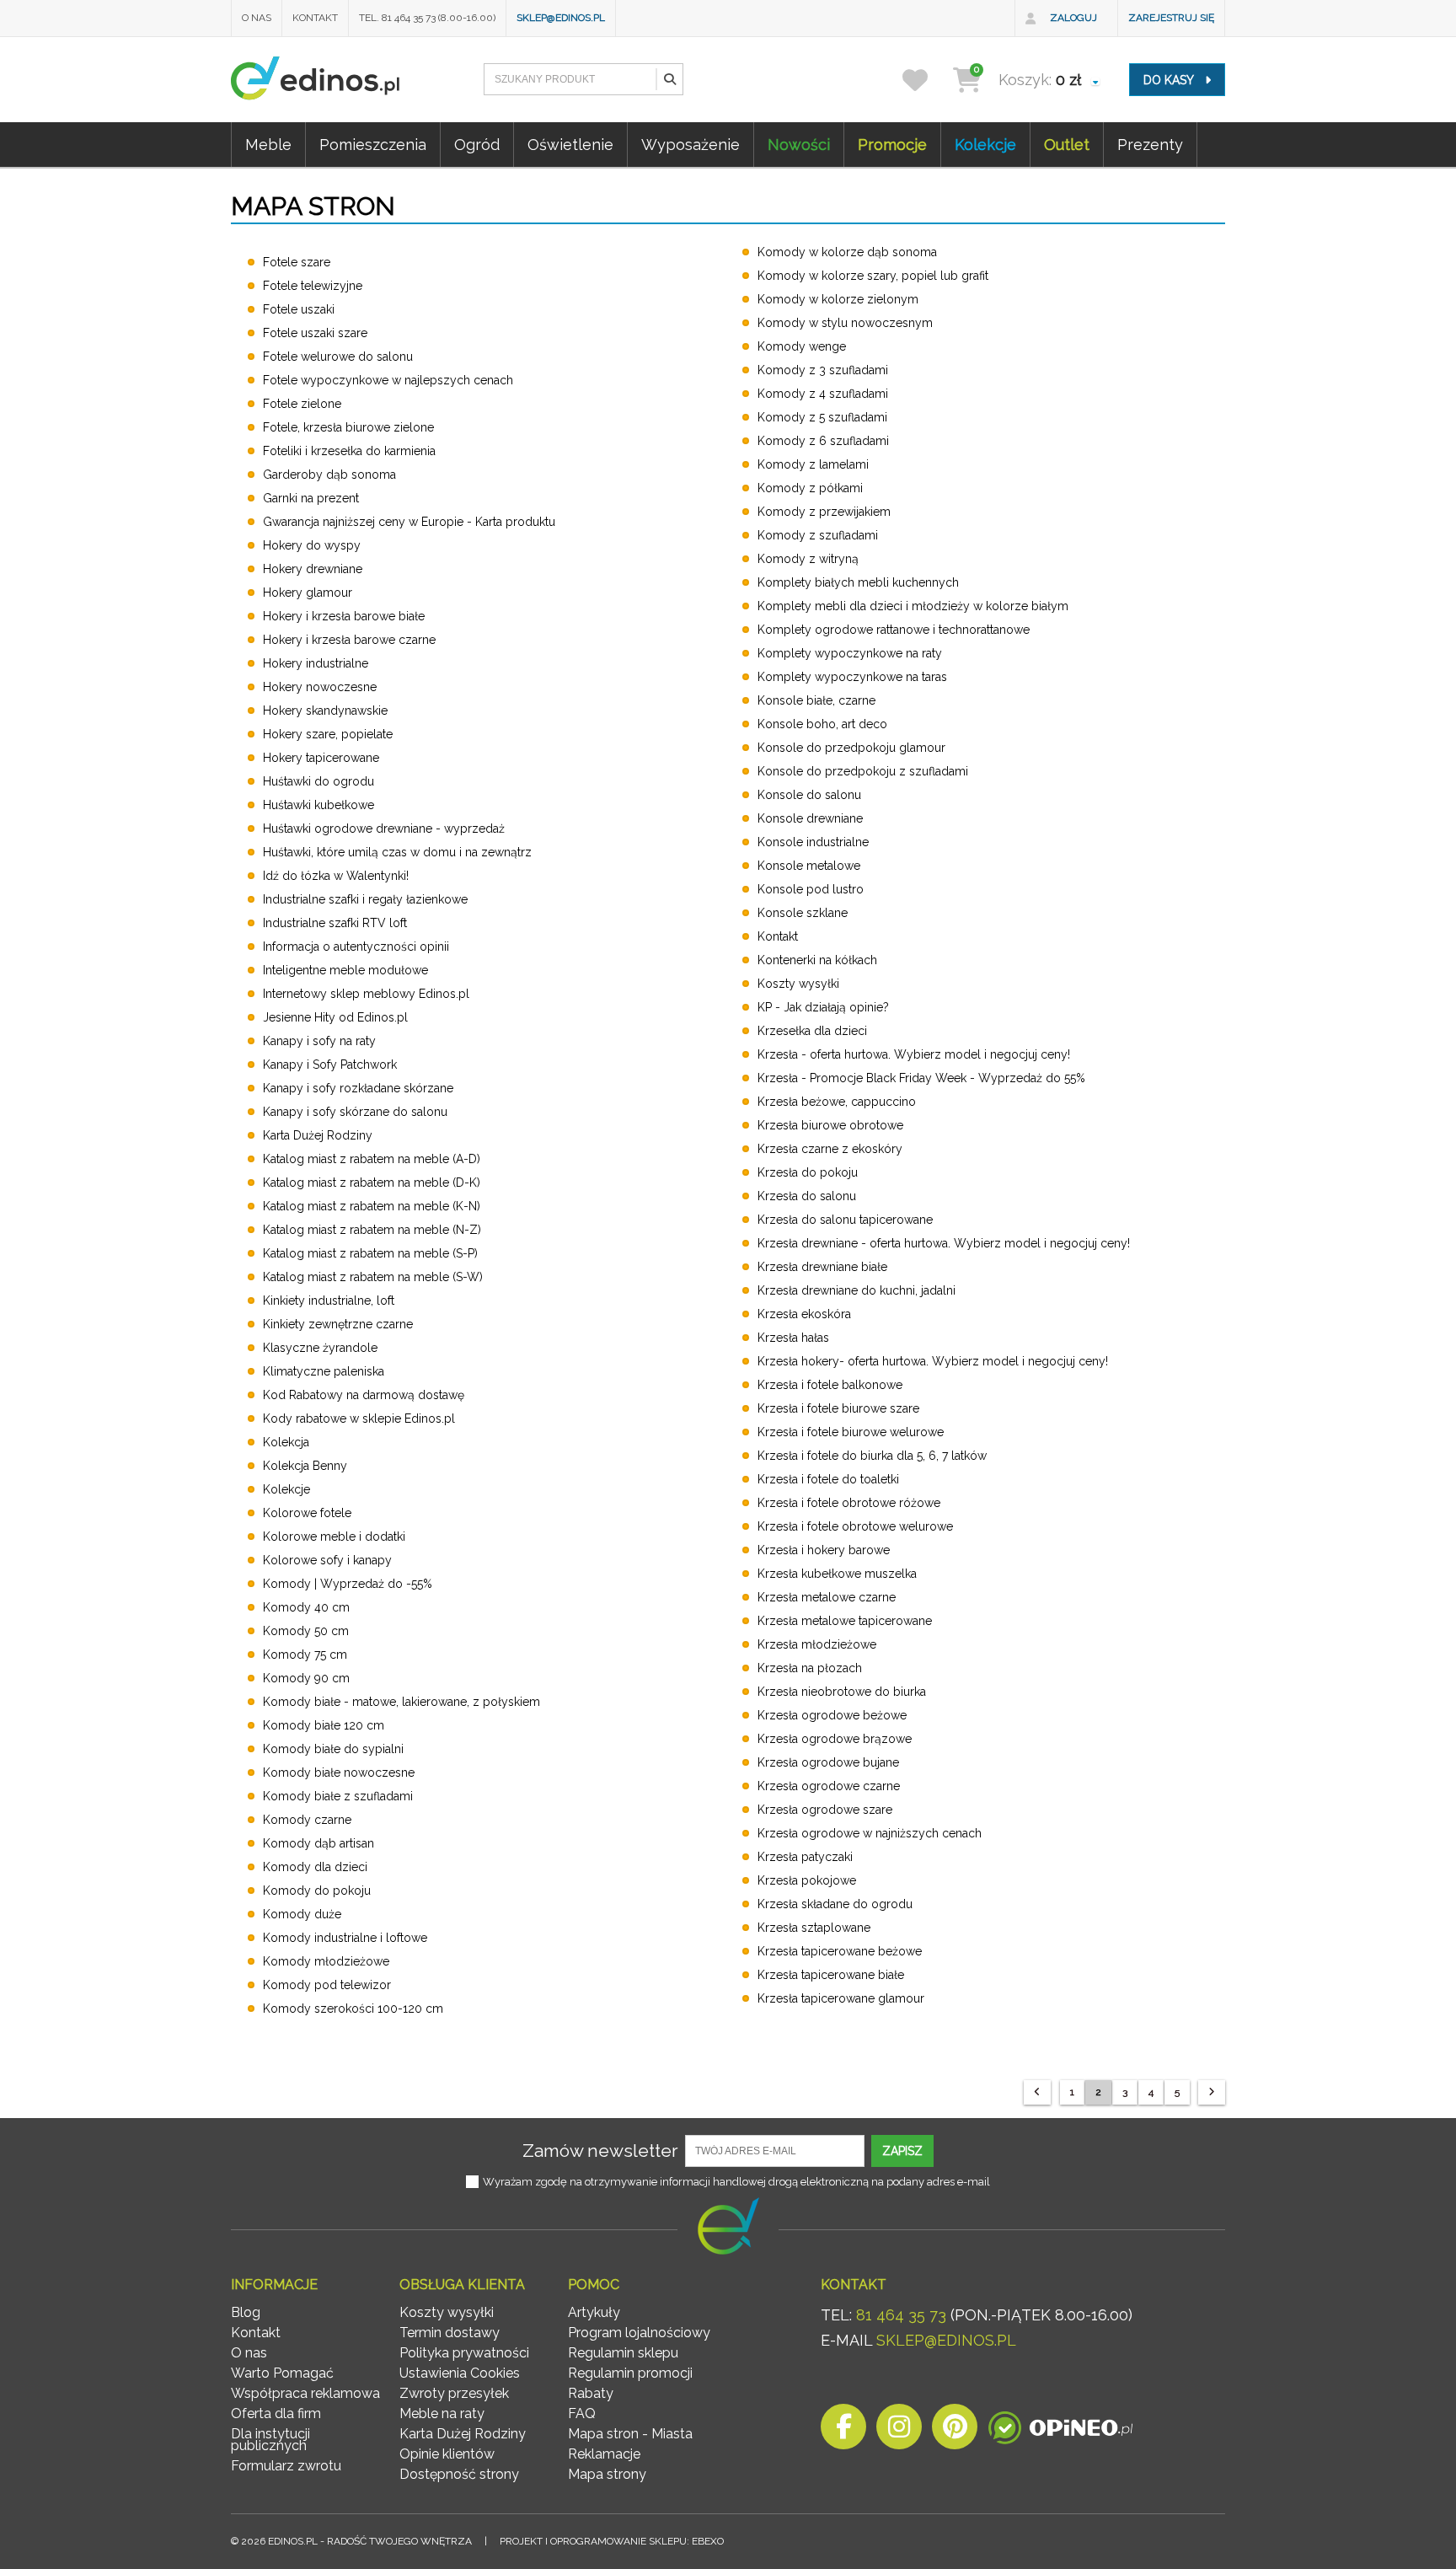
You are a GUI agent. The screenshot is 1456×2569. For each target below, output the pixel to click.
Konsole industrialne (813, 842)
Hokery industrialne (316, 663)
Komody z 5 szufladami (822, 417)
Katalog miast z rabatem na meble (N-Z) (372, 1230)
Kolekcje (985, 145)
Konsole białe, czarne (816, 700)
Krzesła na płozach (810, 1668)
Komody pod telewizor (327, 1985)
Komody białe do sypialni (333, 1749)
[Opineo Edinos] (1060, 2431)
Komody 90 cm (306, 1678)
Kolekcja (286, 1442)
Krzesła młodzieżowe (817, 1644)
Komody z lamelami (813, 464)
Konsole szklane (803, 913)
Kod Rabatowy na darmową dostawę (364, 1395)
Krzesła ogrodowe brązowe (835, 1739)
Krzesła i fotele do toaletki (828, 1479)
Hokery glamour (308, 593)
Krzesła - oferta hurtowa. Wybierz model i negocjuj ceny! (914, 1054)
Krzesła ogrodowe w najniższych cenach (870, 1833)
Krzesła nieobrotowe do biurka (842, 1692)
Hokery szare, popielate (328, 734)
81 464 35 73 (901, 2315)
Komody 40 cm (306, 1607)
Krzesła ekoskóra (804, 1314)
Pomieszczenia (373, 145)
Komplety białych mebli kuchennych (858, 582)
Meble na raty (442, 2413)
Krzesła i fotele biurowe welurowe (851, 1432)
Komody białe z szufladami (338, 1796)
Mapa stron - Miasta (630, 2434)
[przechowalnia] (926, 80)
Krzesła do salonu (807, 1196)
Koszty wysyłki (798, 984)
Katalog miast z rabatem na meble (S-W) (373, 1277)
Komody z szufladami (818, 535)
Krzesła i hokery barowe (824, 1550)
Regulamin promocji (630, 2373)
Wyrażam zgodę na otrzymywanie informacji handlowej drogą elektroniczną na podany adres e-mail (736, 2182)
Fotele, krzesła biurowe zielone (348, 427)
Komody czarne (307, 1820)
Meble (268, 145)
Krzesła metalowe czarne (827, 1597)
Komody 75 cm (305, 1655)
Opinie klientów (447, 2454)
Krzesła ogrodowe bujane (828, 1762)
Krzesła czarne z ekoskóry (830, 1149)
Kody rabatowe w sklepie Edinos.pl (359, 1419)
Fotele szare (297, 262)
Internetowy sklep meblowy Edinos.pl (366, 994)
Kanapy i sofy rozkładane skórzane (358, 1088)
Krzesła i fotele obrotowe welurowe (855, 1526)
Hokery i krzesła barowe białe (344, 616)
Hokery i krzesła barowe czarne (349, 640)
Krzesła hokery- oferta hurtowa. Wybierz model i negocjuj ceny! (933, 1361)
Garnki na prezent (311, 498)
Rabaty (591, 2393)
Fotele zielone (302, 404)
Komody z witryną (808, 559)
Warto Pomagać (282, 2373)
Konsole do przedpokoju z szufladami (863, 771)
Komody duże (302, 1914)
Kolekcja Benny (305, 1466)
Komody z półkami (810, 488)
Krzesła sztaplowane (814, 1928)
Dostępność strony (459, 2474)
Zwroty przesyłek (454, 2393)
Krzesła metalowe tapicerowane (845, 1621)
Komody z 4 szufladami (823, 394)
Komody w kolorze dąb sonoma (847, 252)
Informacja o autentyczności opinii (356, 947)
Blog (246, 2312)
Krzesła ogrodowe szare (825, 1810)
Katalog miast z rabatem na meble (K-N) (372, 1206)
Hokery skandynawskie (325, 711)
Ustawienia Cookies (460, 2373)
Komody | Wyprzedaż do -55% (348, 1584)
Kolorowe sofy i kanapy (327, 1560)
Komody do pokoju (317, 1891)
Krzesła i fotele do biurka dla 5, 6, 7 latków (872, 1456)
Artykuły (594, 2312)
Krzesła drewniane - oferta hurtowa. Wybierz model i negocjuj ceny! (944, 1243)
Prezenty (1150, 145)
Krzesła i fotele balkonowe (830, 1385)
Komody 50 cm (306, 1631)
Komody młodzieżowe (326, 1961)
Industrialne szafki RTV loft (335, 923)
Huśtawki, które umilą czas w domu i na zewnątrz (397, 852)
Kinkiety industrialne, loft (329, 1301)
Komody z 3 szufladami (823, 370)
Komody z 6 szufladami (823, 441)
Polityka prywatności (464, 2353)
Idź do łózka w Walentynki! (336, 876)
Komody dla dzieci (315, 1867)
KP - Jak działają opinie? (823, 1007)
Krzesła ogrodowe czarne (829, 1786)
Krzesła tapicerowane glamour (841, 1998)
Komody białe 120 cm (324, 1725)
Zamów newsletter (600, 2151)
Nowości (799, 145)
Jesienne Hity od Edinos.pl (335, 1017)
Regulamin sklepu (623, 2353)
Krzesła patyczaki (805, 1857)
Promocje (892, 145)
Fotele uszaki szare (315, 333)
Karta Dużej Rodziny (318, 1135)
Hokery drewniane (313, 569)
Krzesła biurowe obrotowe (830, 1125)
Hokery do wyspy (312, 545)
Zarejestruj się (1171, 18)
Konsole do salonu (809, 795)
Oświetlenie (570, 145)
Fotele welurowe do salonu (338, 357)
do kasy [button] (1170, 80)
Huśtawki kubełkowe (318, 805)
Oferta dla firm (276, 2413)
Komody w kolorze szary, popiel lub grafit (873, 276)
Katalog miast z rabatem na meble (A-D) (372, 1159)
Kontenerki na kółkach (817, 960)
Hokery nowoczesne (320, 687)
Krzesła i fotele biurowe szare (838, 1408)
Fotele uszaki (299, 309)
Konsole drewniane (810, 818)
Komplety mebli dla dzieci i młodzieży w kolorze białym (913, 606)
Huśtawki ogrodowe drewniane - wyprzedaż (384, 829)
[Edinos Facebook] (843, 2431)
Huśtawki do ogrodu (318, 781)
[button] (669, 79)
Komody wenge (802, 346)
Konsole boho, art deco (822, 724)
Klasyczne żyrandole (320, 1348)
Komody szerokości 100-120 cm (353, 2009)
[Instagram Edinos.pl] (899, 2431)
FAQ (582, 2413)
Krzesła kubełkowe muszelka (837, 1574)
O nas (257, 18)
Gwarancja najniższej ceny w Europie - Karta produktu (409, 522)
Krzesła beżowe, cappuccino (837, 1102)
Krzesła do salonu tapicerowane (845, 1220)
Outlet (1067, 145)
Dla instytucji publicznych (270, 2440)
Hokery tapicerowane (321, 758)
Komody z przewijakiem (824, 512)
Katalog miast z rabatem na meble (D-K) (372, 1183)
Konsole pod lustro (811, 889)
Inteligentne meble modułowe (345, 970)
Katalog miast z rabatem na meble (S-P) (370, 1253)
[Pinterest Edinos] (955, 2431)
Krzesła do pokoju (808, 1172)
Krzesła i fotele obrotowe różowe (849, 1503)
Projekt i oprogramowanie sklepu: (612, 2541)
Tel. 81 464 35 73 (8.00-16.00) (427, 18)
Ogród (477, 145)
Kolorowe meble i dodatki (334, 1537)
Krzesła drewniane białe (822, 1267)
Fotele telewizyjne (313, 286)
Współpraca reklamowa (305, 2393)
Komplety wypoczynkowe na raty (850, 653)
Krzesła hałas (793, 1338)
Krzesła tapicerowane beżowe (840, 1951)
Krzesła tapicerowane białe (831, 1975)
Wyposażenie (691, 145)
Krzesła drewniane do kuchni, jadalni (856, 1290)
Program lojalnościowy (639, 2333)
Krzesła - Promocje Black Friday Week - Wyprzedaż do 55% (921, 1078)
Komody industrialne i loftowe (345, 1938)
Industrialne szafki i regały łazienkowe (365, 899)
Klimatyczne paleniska (324, 1371)
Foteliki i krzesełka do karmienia (349, 451)
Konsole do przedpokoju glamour (851, 748)
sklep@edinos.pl (561, 18)
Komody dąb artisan (318, 1843)
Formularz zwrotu (286, 2466)
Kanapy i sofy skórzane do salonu (355, 1112)
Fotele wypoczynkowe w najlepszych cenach (388, 380)
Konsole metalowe (809, 866)
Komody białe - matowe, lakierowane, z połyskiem (401, 1702)
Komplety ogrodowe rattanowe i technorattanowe (894, 630)
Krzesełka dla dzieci (812, 1031)
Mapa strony (607, 2474)
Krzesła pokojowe (807, 1880)
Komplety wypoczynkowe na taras (852, 677)
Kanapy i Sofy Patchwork (330, 1065)
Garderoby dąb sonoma (329, 475)
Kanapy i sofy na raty (319, 1041)
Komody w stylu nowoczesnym (845, 323)
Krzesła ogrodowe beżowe (832, 1715)
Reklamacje (604, 2454)
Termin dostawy (450, 2333)
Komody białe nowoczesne (339, 1773)
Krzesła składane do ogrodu (835, 1904)
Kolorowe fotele (307, 1513)
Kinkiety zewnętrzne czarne (338, 1324)
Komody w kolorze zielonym (838, 299)
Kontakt (315, 18)
